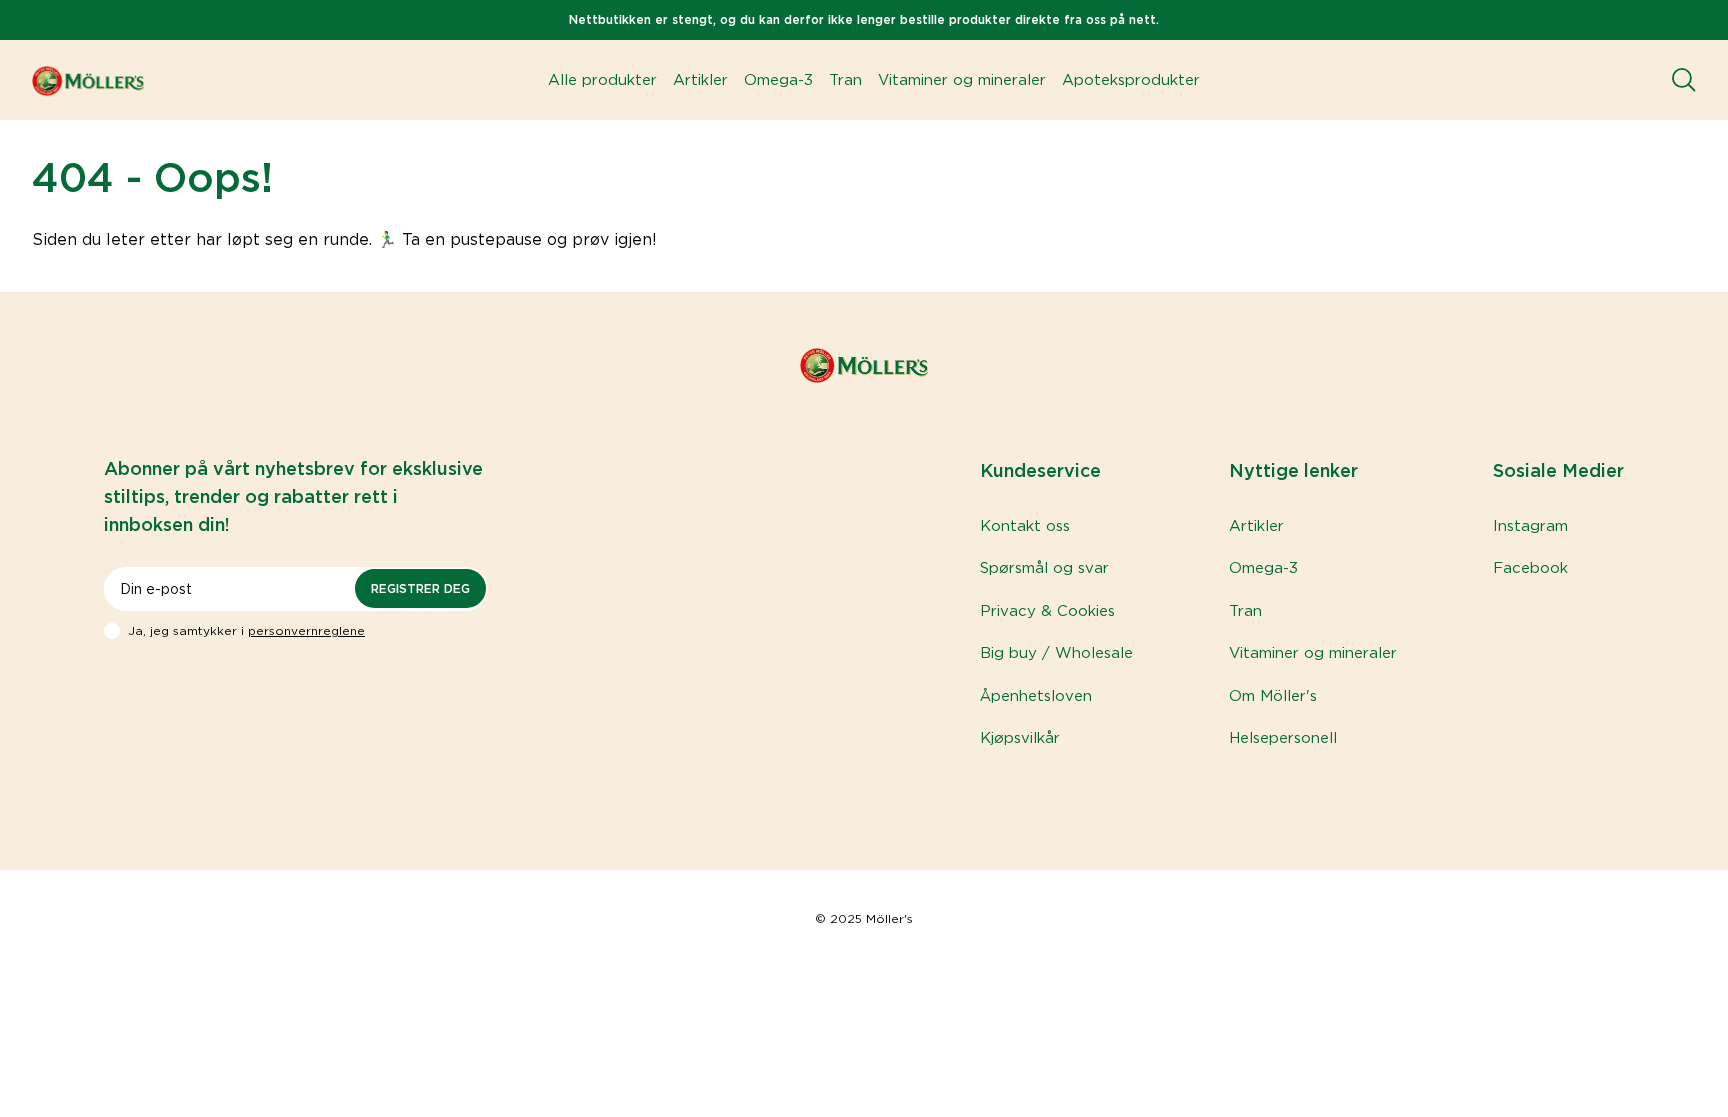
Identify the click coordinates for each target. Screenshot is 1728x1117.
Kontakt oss (1025, 526)
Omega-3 (778, 80)
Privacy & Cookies (1047, 611)
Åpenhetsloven (1036, 696)
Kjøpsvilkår (1020, 738)
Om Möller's (1273, 696)
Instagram (1530, 526)
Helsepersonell (1283, 738)
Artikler (700, 80)
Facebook (1530, 568)
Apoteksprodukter (1131, 80)
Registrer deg (420, 588)
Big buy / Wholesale (1056, 653)
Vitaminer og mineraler (962, 80)
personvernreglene (306, 630)
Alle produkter (602, 80)
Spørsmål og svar (1044, 568)
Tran (845, 80)
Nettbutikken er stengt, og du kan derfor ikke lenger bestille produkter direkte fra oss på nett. (864, 19)
